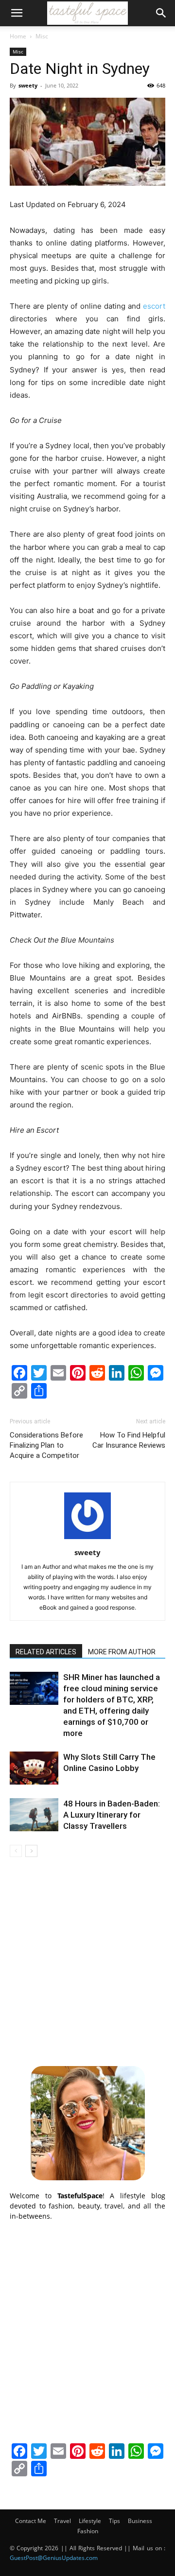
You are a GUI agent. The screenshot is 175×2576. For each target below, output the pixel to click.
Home (18, 36)
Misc (42, 36)
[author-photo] (87, 1539)
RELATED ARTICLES (46, 1652)
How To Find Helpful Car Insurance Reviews (129, 1440)
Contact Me (31, 2521)
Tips (114, 2521)
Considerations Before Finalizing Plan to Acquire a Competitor (46, 1445)
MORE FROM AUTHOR (122, 1652)
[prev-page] (16, 1851)
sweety (28, 85)
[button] (17, 13)
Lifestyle (90, 2521)
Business (140, 2521)
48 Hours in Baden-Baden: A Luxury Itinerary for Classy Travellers (112, 1815)
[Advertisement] (87, 1960)
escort (154, 306)
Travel (62, 2521)
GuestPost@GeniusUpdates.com (54, 2558)
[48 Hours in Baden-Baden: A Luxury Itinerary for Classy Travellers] (34, 1815)
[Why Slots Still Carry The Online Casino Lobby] (34, 1768)
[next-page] (31, 1851)
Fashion (88, 2531)
